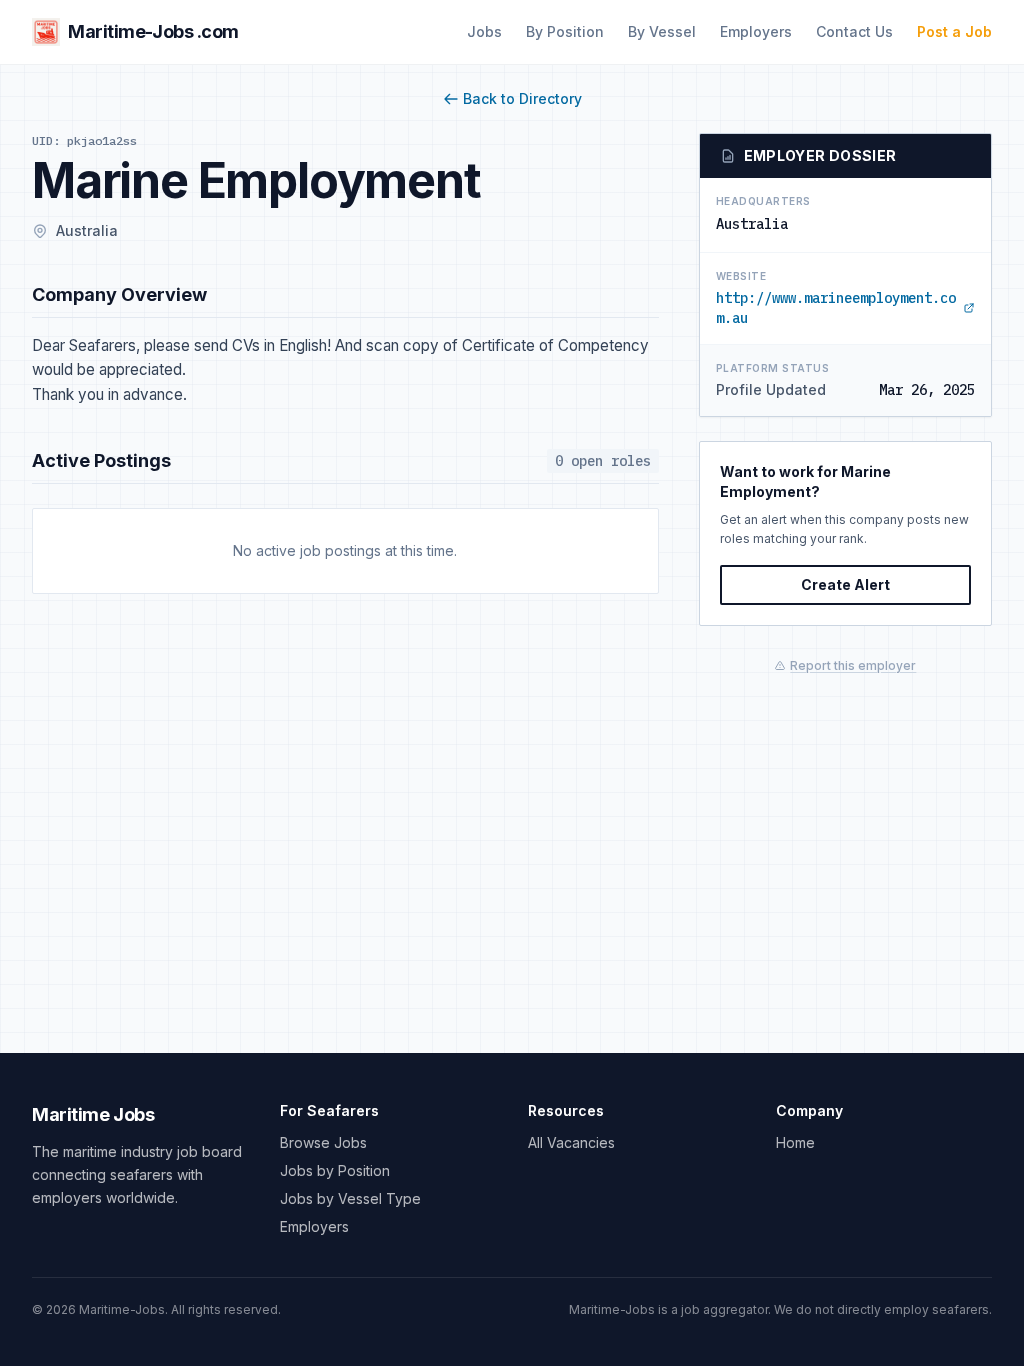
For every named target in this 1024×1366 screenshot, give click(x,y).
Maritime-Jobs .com (153, 31)
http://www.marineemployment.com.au (836, 308)
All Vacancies (571, 1142)
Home (795, 1142)
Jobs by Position (335, 1170)
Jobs (484, 31)
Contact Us (854, 31)
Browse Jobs (323, 1142)
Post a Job (954, 31)
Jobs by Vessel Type (350, 1198)
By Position (565, 31)
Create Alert (845, 584)
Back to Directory (522, 98)
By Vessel (662, 31)
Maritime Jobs (93, 1114)
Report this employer (853, 665)
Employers (756, 31)
